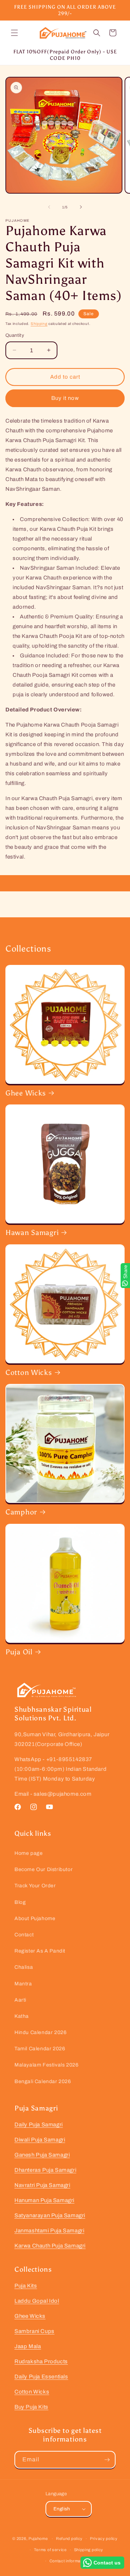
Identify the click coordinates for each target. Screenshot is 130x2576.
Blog (20, 1902)
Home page (29, 1853)
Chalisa (24, 1967)
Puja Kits (26, 2286)
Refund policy (69, 2538)
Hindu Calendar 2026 (40, 2032)
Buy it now (65, 398)
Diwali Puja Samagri (40, 2140)
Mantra (23, 1984)
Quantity (15, 335)
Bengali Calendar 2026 (43, 2081)
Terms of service (50, 2550)
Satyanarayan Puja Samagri (50, 2215)
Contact (24, 1935)
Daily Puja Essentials (41, 2377)
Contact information (69, 2561)
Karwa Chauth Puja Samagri (50, 2246)
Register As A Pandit (40, 1951)
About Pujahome (35, 1918)
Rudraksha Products (41, 2361)
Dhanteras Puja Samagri (45, 2170)
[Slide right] (81, 207)
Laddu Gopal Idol (37, 2301)
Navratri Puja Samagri (42, 2185)
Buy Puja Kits (31, 2407)
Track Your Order (35, 1886)
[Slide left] (49, 207)
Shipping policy (89, 2550)
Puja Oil (19, 1652)
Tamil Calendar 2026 (40, 2049)
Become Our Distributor (44, 1869)
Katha (22, 2016)
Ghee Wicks (26, 1093)
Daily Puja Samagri (39, 2125)
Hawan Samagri (32, 1232)
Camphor (21, 1512)
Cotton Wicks (29, 1372)
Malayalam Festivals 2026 (46, 2065)
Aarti (20, 2000)
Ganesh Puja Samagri (42, 2155)
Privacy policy (104, 2538)
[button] (14, 33)
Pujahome (38, 2538)
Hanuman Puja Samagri (44, 2200)
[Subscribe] (107, 2460)
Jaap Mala (28, 2346)
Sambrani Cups (34, 2331)
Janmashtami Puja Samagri (49, 2231)
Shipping (39, 324)
